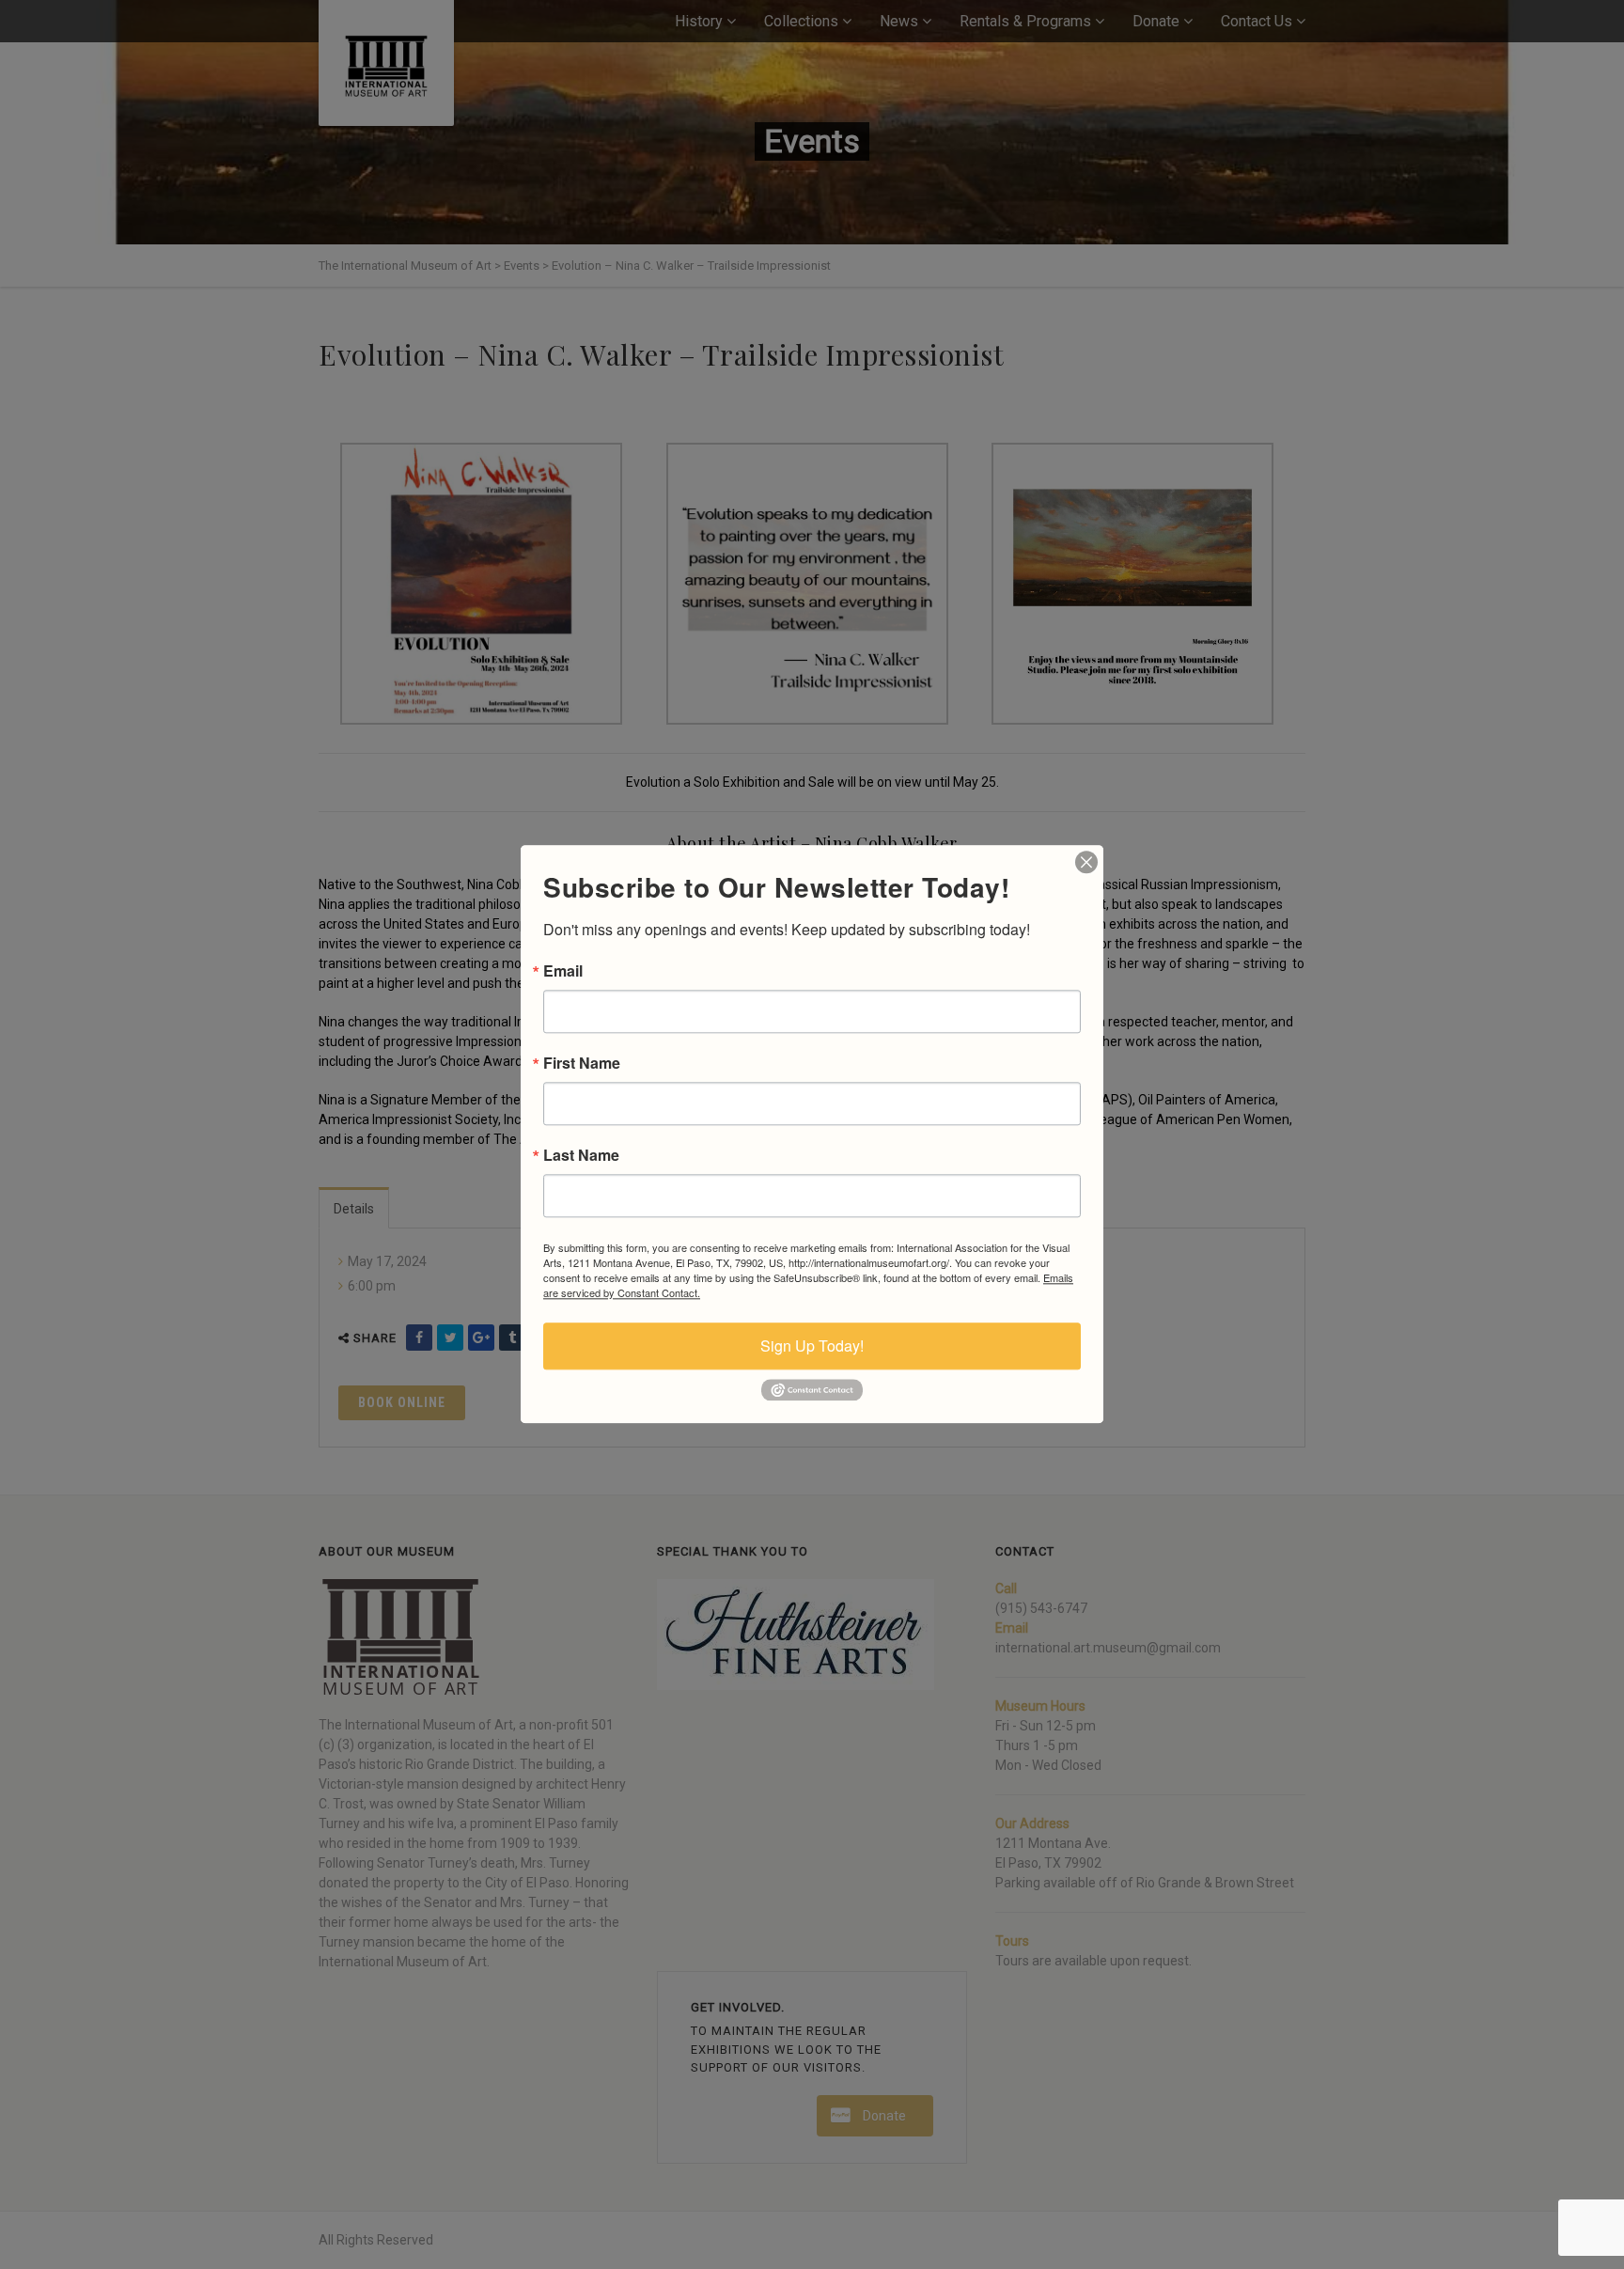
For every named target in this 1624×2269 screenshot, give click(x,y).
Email (563, 971)
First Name (582, 1063)
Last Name (581, 1155)
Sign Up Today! (812, 1346)
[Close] (1086, 862)
